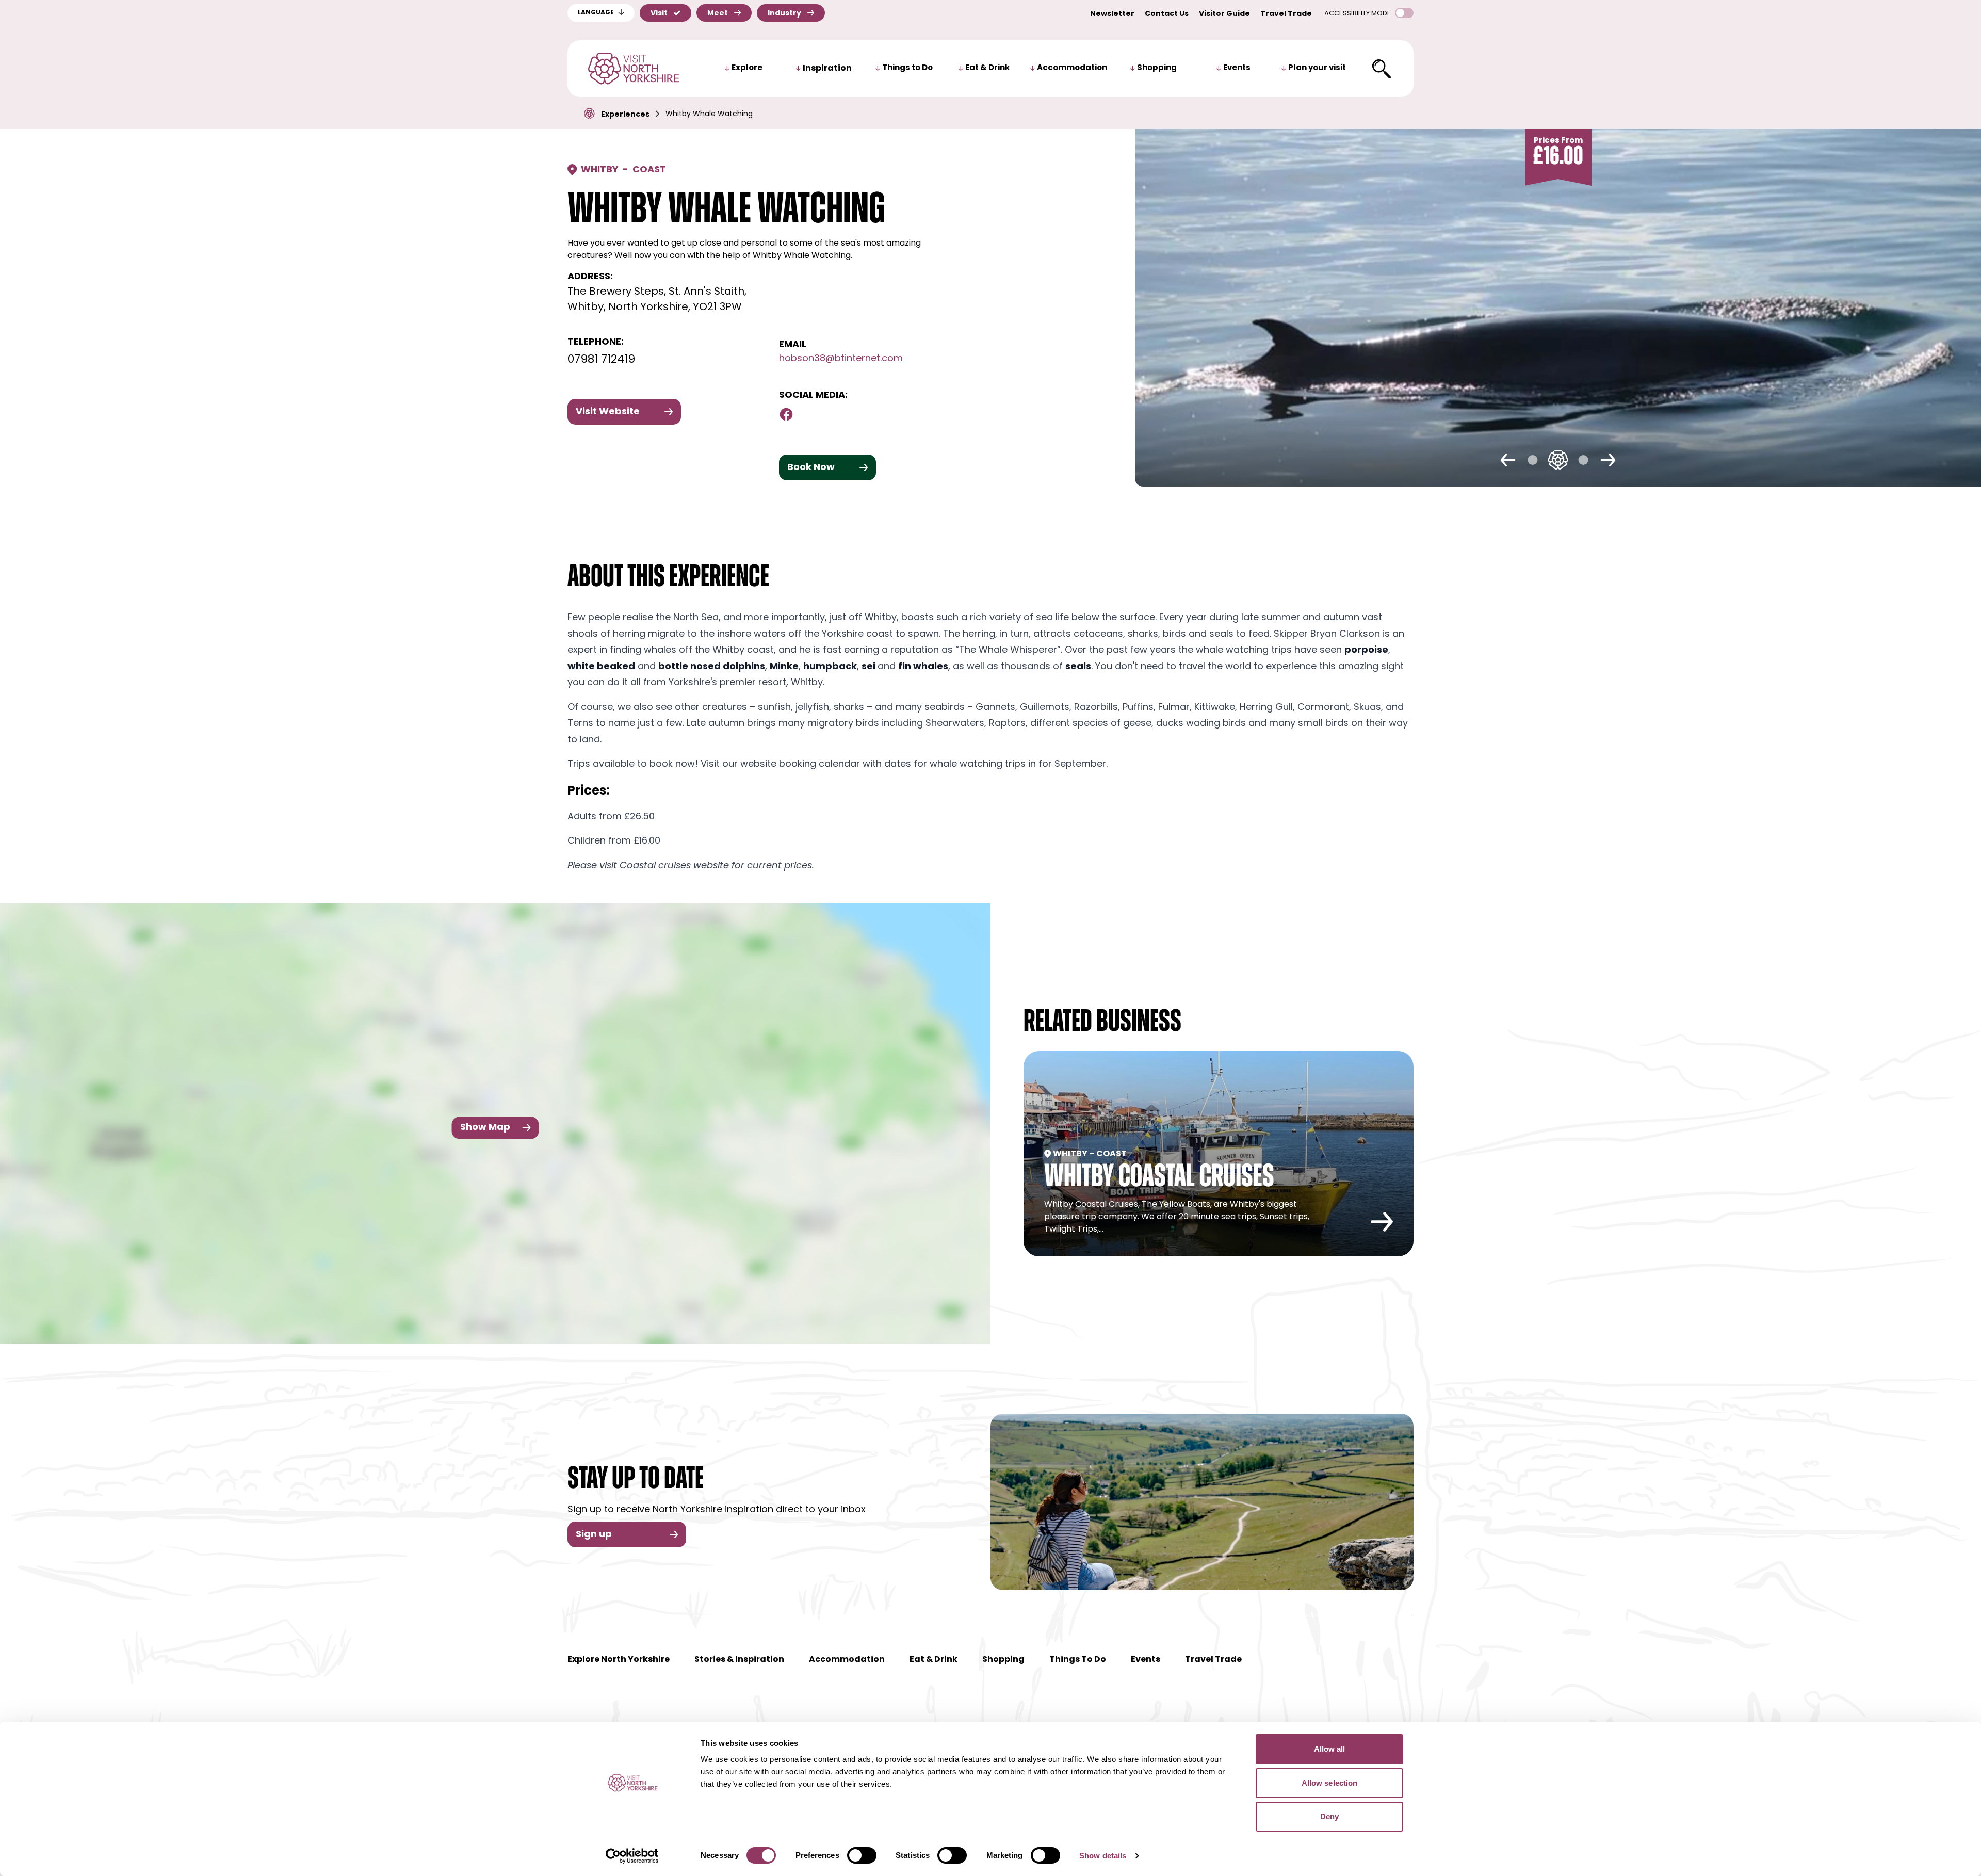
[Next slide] (1608, 460)
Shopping (1157, 68)
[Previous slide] (1508, 460)
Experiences (625, 115)
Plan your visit (1317, 68)
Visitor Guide (1224, 14)
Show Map (485, 1127)
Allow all (1330, 1749)
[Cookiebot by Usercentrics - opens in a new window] (632, 1856)
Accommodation (1072, 68)
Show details (1103, 1856)
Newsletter (1112, 14)
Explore (747, 68)
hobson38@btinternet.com (841, 359)
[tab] (1533, 460)
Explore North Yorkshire (619, 1660)
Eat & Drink (987, 68)
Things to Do (907, 68)
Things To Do (1078, 1660)
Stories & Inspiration (739, 1660)
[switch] (862, 1855)
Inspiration (827, 69)
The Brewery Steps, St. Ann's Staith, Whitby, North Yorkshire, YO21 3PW (657, 300)
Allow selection (1330, 1783)
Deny (1329, 1816)
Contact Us (1167, 14)
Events (1237, 68)
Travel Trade (1286, 14)
